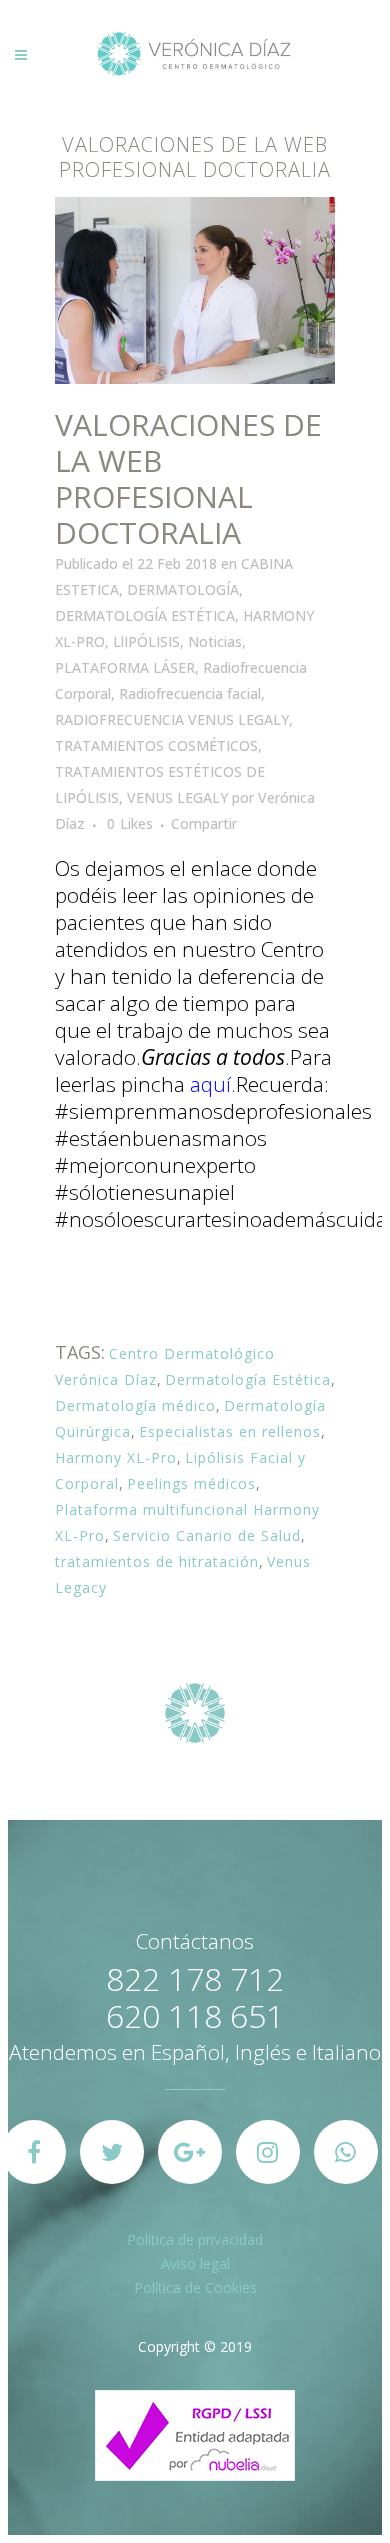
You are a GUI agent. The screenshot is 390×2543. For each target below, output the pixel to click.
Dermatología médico (135, 1405)
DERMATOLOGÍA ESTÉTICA (145, 615)
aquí (210, 1084)
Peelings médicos (191, 1483)
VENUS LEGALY (177, 797)
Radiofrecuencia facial (190, 693)
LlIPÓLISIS (146, 641)
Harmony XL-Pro (116, 1457)
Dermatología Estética (248, 1379)
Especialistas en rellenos (230, 1431)
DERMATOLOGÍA (183, 589)
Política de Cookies (195, 2287)
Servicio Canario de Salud (207, 1535)
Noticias (215, 641)
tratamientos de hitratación (157, 1561)
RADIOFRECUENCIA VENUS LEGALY (172, 719)
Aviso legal (195, 2263)
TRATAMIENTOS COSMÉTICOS (156, 745)
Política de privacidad (195, 2239)
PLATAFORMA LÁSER (125, 667)
